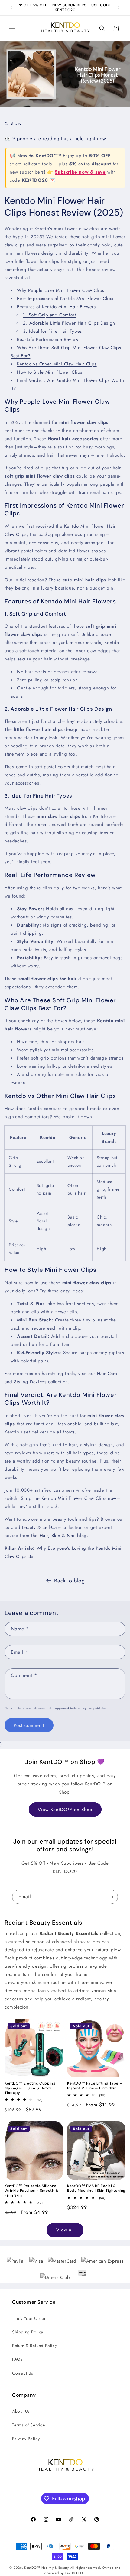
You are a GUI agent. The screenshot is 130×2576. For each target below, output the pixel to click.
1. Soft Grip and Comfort (49, 315)
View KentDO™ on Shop (65, 1810)
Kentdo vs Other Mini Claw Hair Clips (57, 364)
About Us (21, 2411)
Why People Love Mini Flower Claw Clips (61, 290)
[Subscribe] (111, 1897)
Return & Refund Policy (34, 2346)
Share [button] (16, 123)
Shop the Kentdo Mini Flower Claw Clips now (69, 1498)
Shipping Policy (28, 2332)
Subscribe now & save (80, 172)
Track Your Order (29, 2318)
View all (65, 2230)
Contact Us (23, 2373)
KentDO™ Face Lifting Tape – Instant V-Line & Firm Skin (95, 2086)
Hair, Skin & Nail (58, 1536)
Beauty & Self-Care (42, 1527)
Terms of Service (29, 2425)
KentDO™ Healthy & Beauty (47, 2568)
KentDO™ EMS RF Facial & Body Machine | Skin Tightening (96, 2189)
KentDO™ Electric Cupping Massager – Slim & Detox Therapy (30, 2088)
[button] (12, 28)
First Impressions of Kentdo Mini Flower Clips (65, 299)
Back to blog (69, 1581)
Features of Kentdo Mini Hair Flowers (56, 307)
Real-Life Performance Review (48, 339)
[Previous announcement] (11, 8)
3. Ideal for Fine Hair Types (52, 331)
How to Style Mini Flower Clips (50, 372)
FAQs (17, 2359)
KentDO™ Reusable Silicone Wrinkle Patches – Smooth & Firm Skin (31, 2191)
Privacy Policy (26, 2439)
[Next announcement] (119, 8)
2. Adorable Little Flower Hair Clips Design (69, 323)
